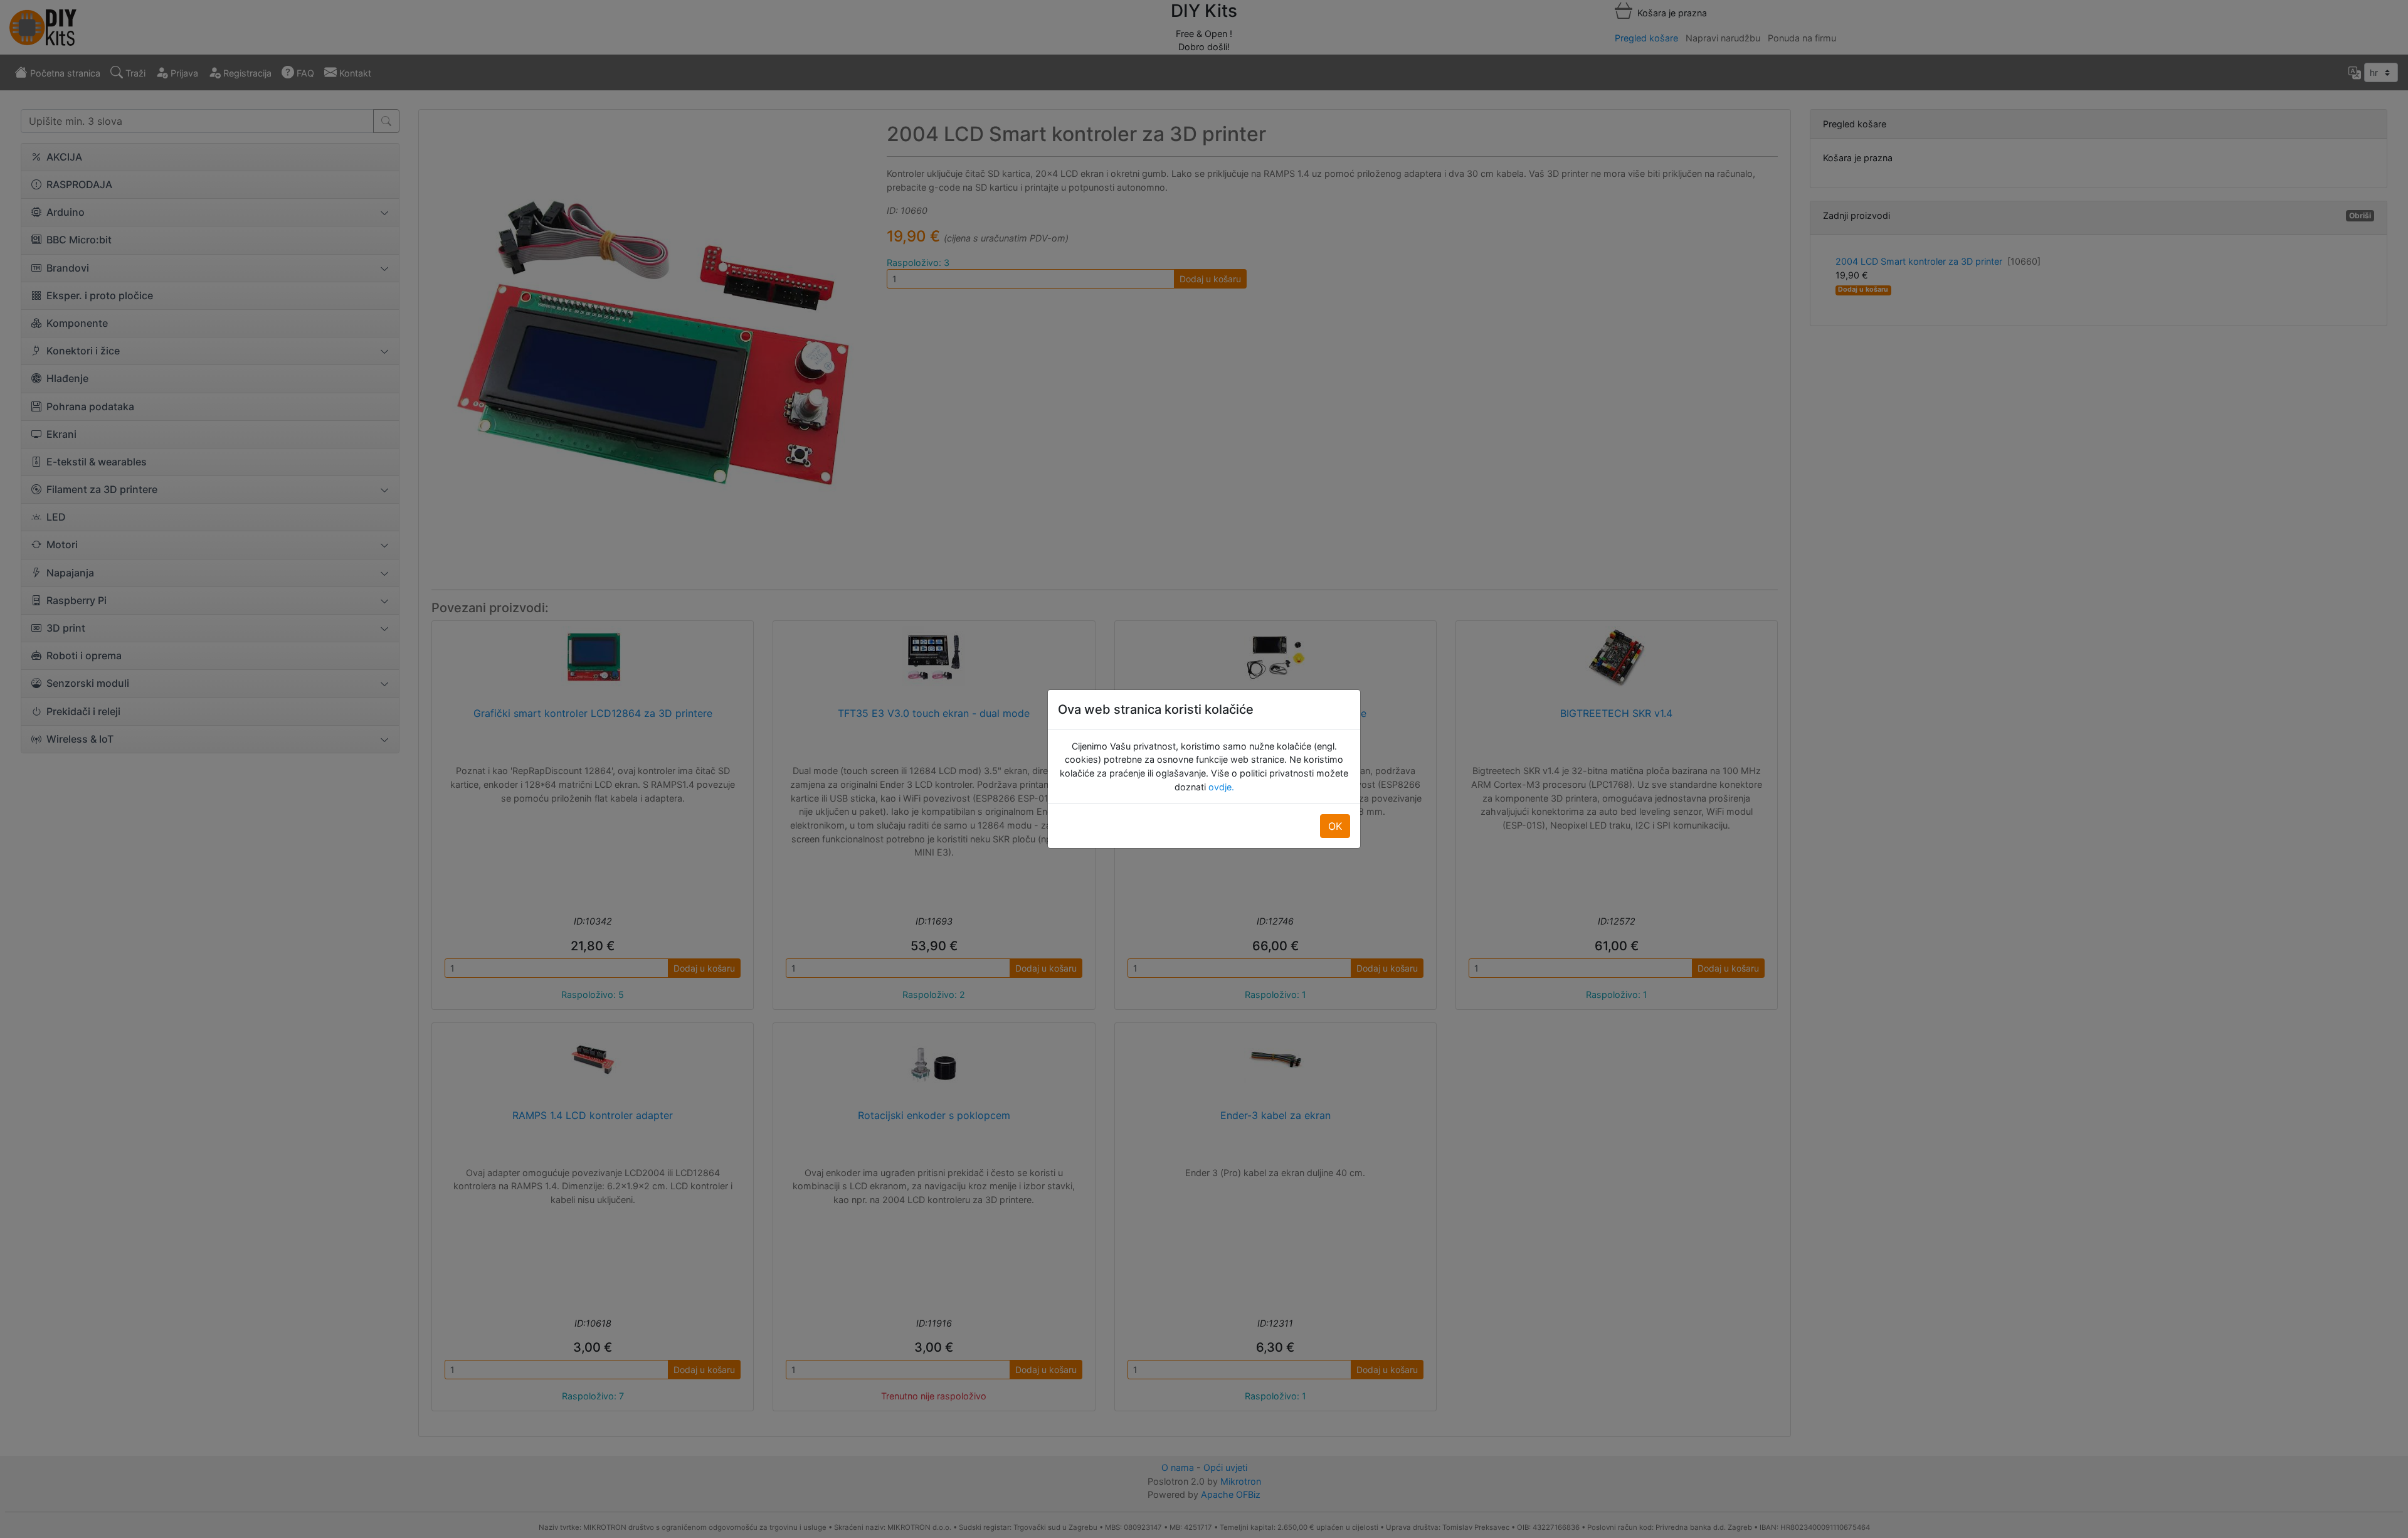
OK (1335, 826)
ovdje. (1220, 787)
